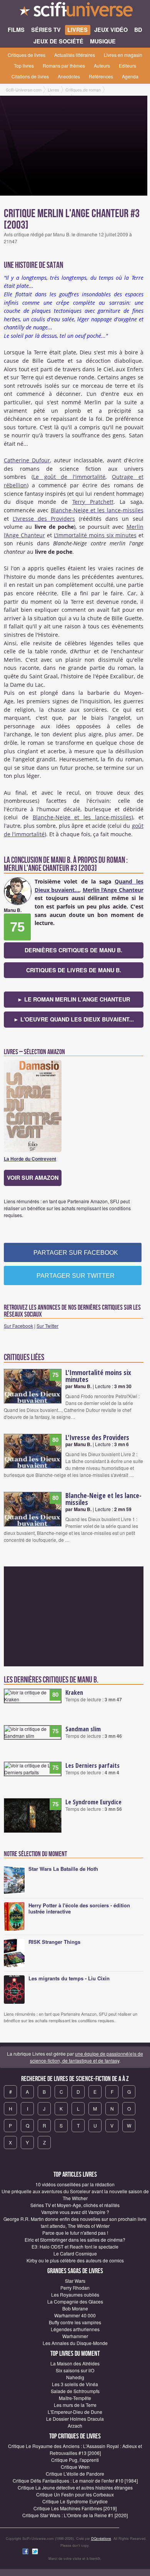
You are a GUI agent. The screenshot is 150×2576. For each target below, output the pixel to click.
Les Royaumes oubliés (75, 2294)
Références (101, 76)
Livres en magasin (123, 55)
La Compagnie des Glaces (75, 2301)
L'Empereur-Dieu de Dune (75, 2412)
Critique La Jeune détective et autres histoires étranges (75, 2487)
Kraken (74, 1692)
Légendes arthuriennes (75, 2329)
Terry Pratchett (93, 502)
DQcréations (101, 2539)
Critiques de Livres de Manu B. (74, 970)
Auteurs (102, 66)
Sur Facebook (18, 1326)
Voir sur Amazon (33, 1178)
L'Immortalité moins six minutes (95, 535)
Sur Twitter (47, 1326)
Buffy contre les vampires (75, 2322)
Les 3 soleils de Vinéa (75, 2384)
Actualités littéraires (75, 55)
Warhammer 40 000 (75, 2315)
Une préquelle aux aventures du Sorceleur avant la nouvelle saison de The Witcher (75, 2195)
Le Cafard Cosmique (75, 2253)
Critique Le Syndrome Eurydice (75, 2501)
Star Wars (75, 2281)
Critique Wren (75, 2467)
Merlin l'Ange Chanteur (113, 890)
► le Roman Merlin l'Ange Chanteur (74, 999)
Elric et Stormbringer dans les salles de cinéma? (75, 2240)
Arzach (75, 2426)
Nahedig (75, 2377)
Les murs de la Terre (75, 2405)
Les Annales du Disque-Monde (75, 2343)
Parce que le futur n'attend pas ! (75, 2233)
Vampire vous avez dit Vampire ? (75, 2212)
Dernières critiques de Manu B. (73, 950)
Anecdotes (69, 76)
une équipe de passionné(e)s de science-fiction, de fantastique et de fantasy (87, 2057)
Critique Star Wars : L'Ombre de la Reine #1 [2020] (75, 2515)
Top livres (24, 66)
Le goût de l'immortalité (69, 477)
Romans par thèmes (64, 66)
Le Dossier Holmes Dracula (75, 2419)
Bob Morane (75, 2308)
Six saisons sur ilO (75, 2370)
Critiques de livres (27, 55)
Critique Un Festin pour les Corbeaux (75, 2494)
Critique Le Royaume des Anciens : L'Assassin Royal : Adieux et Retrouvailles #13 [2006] (75, 2449)
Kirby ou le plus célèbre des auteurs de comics (75, 2260)
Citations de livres (30, 76)
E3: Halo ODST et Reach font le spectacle (75, 2246)
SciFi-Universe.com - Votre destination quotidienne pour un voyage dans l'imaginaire (75, 12)
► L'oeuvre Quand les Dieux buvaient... (74, 1019)
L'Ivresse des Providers (44, 519)
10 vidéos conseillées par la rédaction (75, 2184)
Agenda (130, 76)
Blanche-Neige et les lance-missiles (97, 510)
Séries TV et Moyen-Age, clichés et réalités (75, 2205)
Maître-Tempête (75, 2398)
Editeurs (127, 66)
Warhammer (75, 2336)
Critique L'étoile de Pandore (75, 2474)
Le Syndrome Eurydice (93, 1802)
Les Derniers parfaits (92, 1765)
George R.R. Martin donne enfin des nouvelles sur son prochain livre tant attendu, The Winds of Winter (75, 2222)
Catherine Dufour (27, 460)
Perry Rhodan (75, 2288)
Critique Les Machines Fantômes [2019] (75, 2508)
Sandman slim (83, 1729)
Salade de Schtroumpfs (75, 2391)
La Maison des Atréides (75, 2363)
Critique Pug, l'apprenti (75, 2460)
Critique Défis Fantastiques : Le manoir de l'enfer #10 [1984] (75, 2481)
